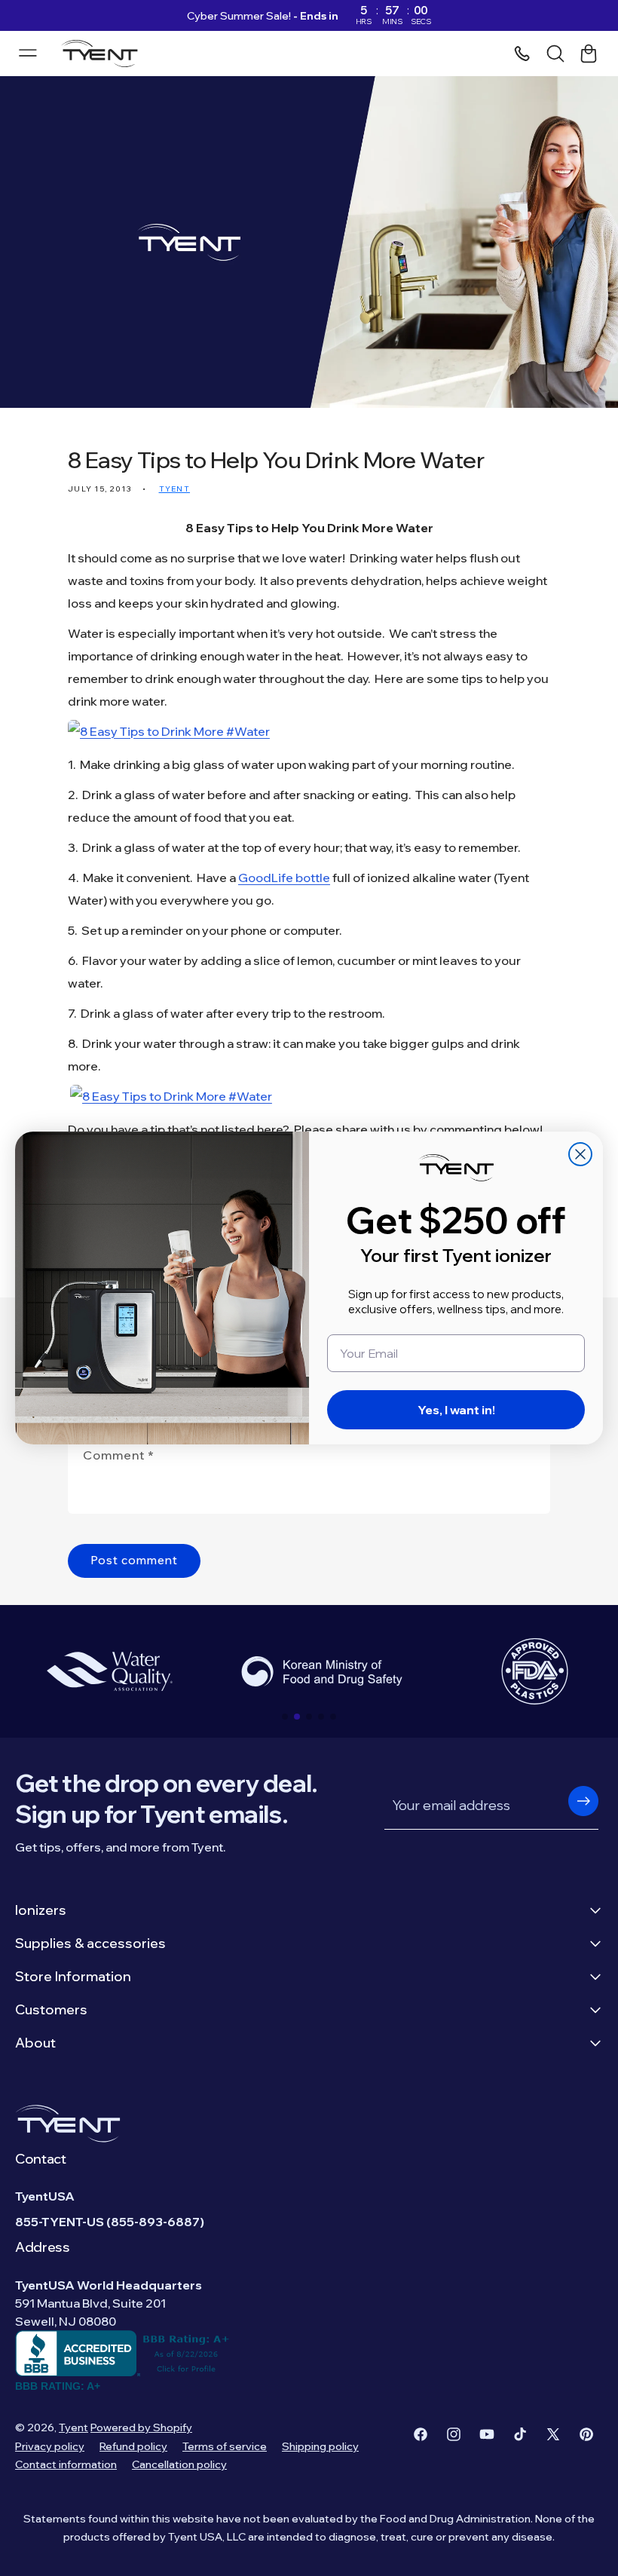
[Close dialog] (580, 1154)
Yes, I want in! (456, 1410)
